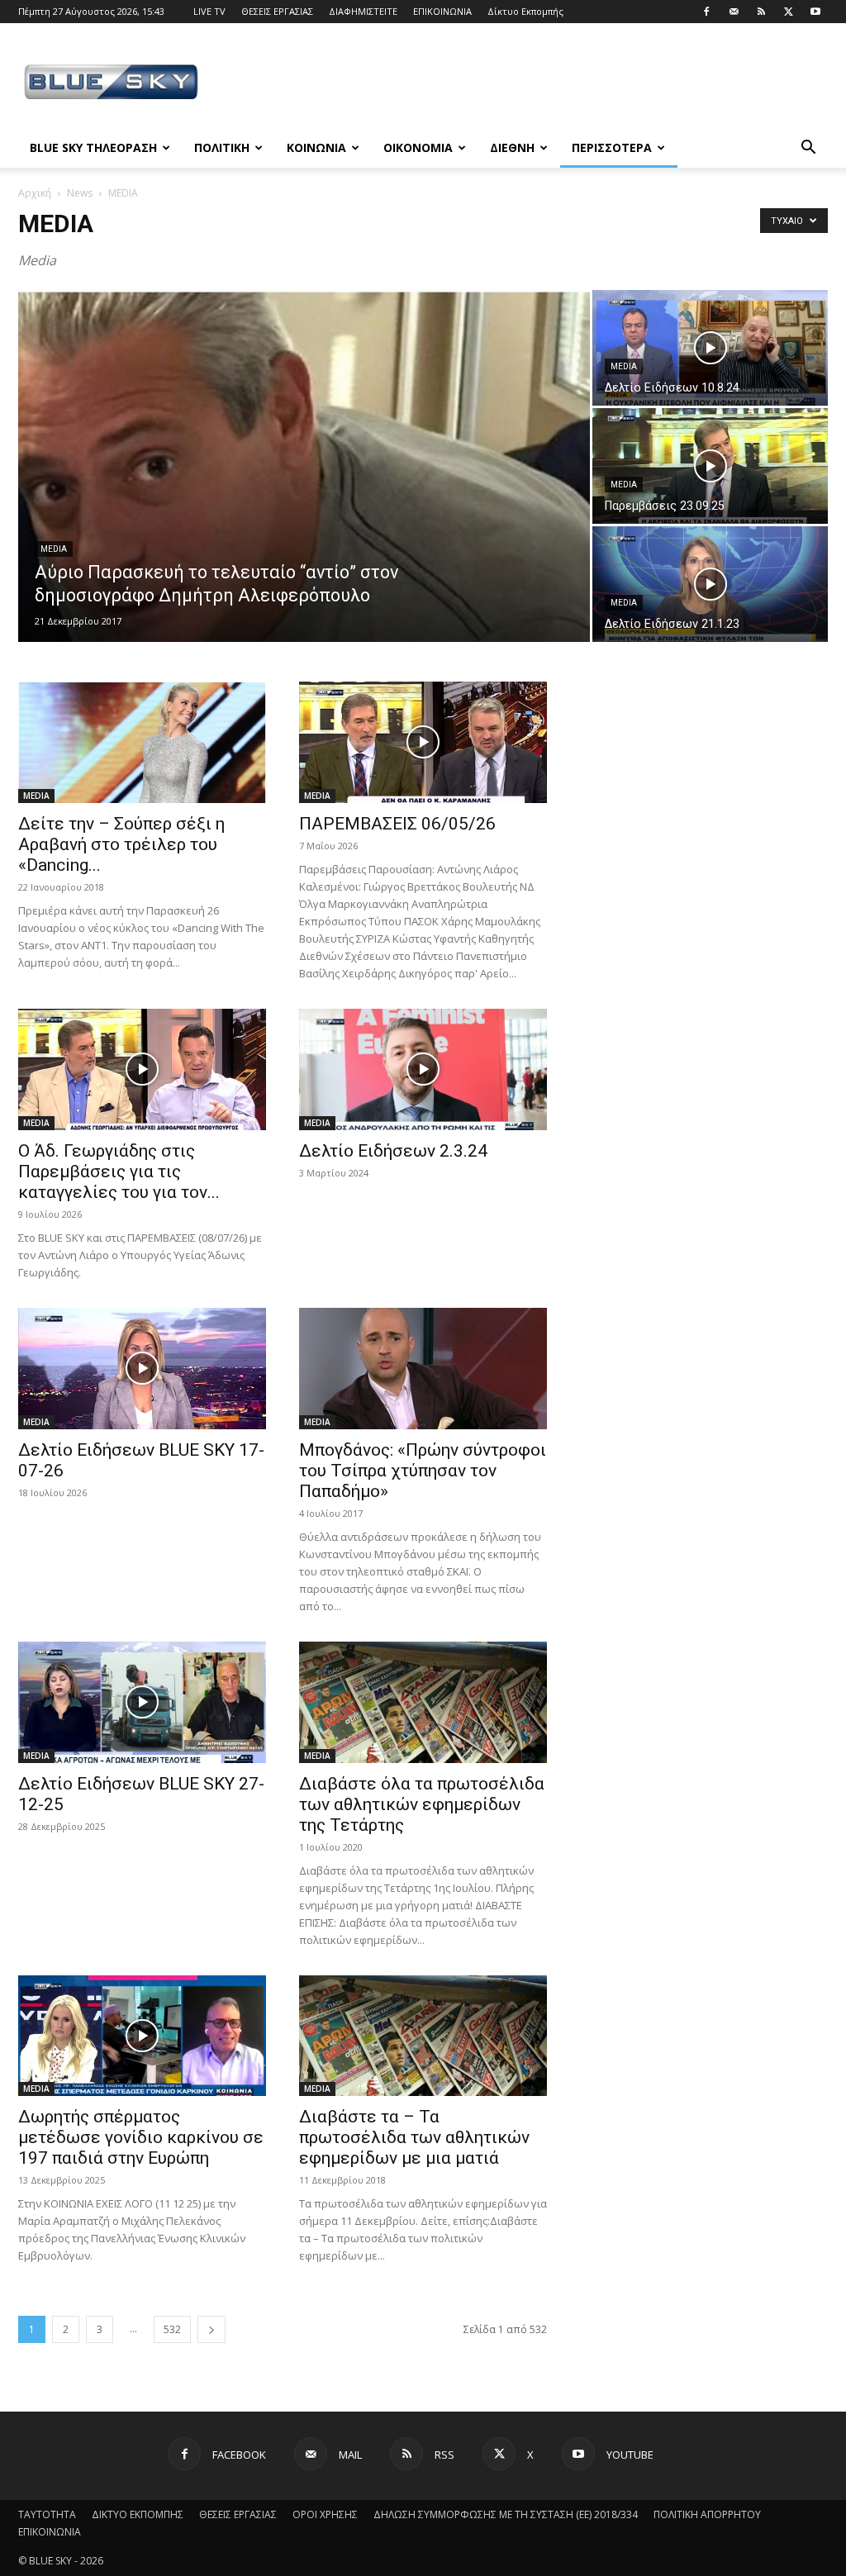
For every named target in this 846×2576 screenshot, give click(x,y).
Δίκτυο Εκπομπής (525, 11)
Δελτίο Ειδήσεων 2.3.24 (393, 1151)
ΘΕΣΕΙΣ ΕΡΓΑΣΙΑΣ (277, 11)
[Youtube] (815, 12)
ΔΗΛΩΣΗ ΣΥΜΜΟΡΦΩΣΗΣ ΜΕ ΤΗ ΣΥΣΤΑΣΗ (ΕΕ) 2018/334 (506, 2514)
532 (172, 2329)
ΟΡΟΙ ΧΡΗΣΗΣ (325, 2514)
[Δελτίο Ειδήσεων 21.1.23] (710, 584)
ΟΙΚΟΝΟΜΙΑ (418, 147)
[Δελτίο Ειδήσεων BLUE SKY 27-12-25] (142, 1702)
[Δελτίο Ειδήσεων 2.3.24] (423, 1069)
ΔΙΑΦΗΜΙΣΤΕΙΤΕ (363, 11)
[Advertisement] (527, 83)
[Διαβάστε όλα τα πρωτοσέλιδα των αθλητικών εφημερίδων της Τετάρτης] (423, 1702)
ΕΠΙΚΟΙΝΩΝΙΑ (442, 11)
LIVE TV (209, 11)
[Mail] (734, 12)
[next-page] (211, 2329)
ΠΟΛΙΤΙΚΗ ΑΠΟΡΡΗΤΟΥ (707, 2514)
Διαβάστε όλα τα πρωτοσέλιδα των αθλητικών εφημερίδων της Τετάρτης (422, 1804)
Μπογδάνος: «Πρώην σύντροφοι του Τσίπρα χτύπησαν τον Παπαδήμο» (423, 1471)
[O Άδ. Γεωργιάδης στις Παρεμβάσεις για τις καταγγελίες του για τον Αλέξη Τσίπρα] (142, 1069)
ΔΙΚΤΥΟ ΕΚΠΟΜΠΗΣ (138, 2514)
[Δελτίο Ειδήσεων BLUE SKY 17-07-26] (142, 1369)
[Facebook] (706, 12)
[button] (808, 149)
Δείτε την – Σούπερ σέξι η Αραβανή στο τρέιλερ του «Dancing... (121, 844)
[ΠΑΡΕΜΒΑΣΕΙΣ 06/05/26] (423, 742)
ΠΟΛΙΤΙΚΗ (222, 147)
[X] (788, 12)
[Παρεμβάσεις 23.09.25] (710, 466)
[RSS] (761, 12)
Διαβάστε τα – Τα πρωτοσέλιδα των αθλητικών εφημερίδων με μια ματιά (414, 2137)
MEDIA (54, 549)
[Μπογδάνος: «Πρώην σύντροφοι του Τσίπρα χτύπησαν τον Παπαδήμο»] (423, 1369)
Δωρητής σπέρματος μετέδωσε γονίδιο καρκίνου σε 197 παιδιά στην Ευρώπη (141, 2137)
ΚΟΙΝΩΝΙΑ (316, 147)
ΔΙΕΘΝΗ (512, 147)
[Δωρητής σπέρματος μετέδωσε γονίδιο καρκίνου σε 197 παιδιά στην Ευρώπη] (142, 2036)
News (80, 193)
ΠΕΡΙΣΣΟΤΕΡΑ (612, 147)
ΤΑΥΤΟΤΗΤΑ (47, 2514)
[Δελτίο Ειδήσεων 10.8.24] (710, 348)
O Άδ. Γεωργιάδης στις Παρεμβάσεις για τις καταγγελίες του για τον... (119, 1172)
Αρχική (35, 193)
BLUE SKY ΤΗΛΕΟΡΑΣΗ (93, 147)
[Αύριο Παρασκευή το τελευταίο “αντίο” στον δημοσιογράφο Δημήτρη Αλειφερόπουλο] (304, 478)
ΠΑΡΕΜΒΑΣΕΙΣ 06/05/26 (397, 824)
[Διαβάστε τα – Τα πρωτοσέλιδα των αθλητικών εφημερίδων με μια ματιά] (423, 2036)
